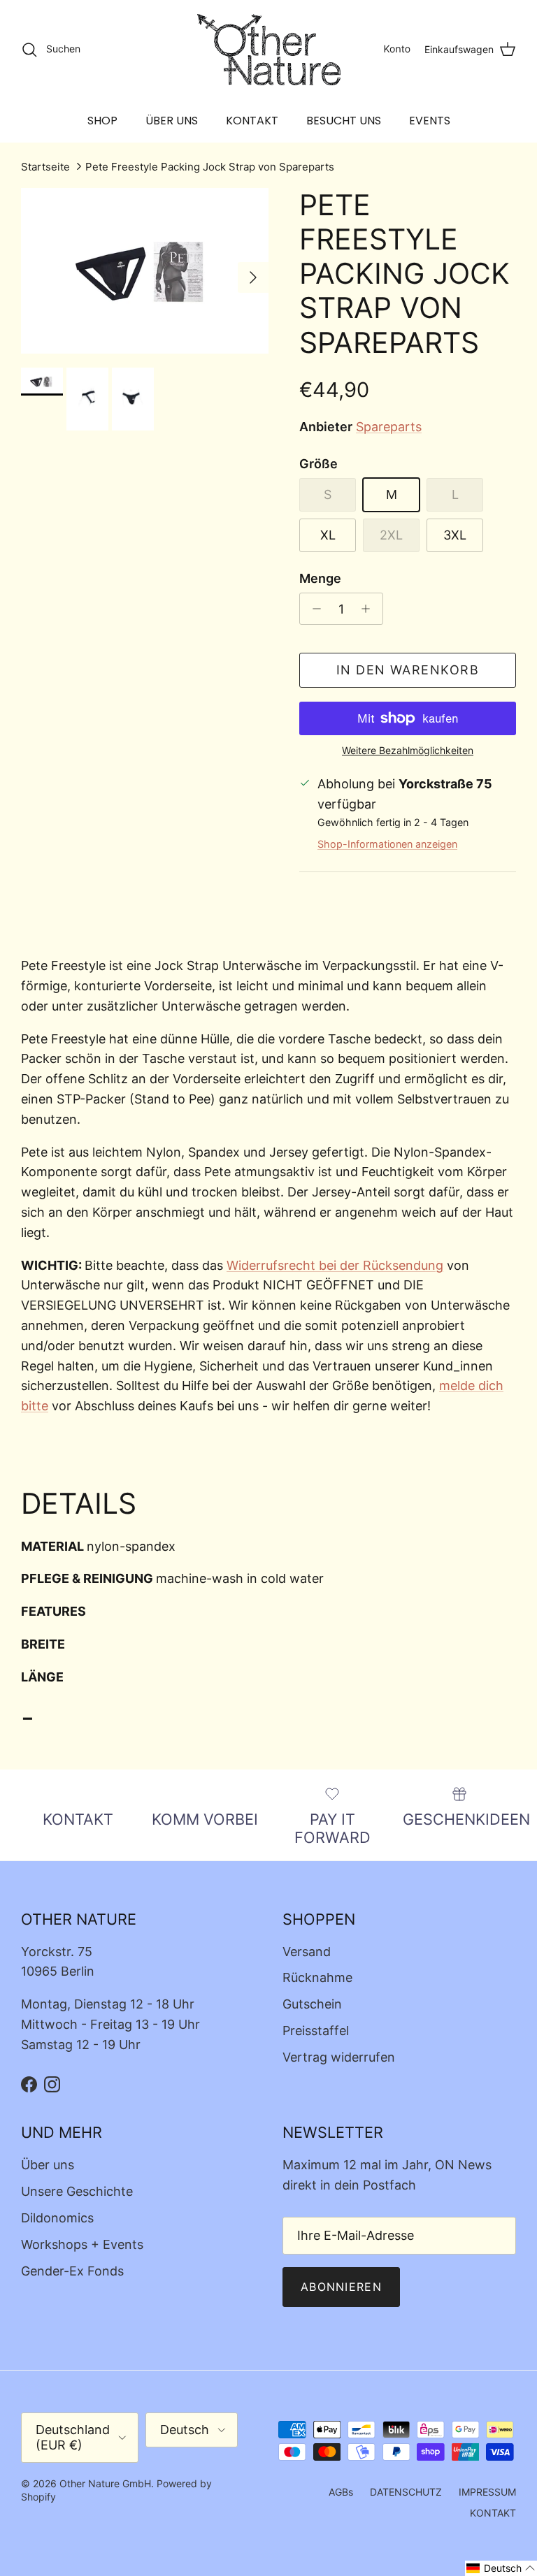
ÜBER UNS (172, 121)
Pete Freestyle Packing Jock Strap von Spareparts (210, 167)
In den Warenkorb (408, 670)
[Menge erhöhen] (370, 609)
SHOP (102, 121)
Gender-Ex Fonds (72, 2271)
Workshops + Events (82, 2244)
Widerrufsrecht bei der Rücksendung (335, 1265)
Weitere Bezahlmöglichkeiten (408, 751)
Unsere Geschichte (77, 2191)
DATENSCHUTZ (406, 2492)
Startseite (45, 167)
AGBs (341, 2492)
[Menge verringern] (313, 609)
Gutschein (312, 2004)
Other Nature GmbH (105, 2483)
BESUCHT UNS (344, 121)
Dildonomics (57, 2218)
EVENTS (430, 121)
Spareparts (389, 427)
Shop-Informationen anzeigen (387, 844)
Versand (307, 1952)
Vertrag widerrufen (339, 2057)
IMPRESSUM (487, 2492)
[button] (501, 2568)
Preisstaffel (316, 2031)
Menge (320, 578)
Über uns (48, 2165)
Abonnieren (341, 2287)
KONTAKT (252, 121)
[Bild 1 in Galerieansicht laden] (145, 271)
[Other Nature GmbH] (269, 50)
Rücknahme (317, 1977)
